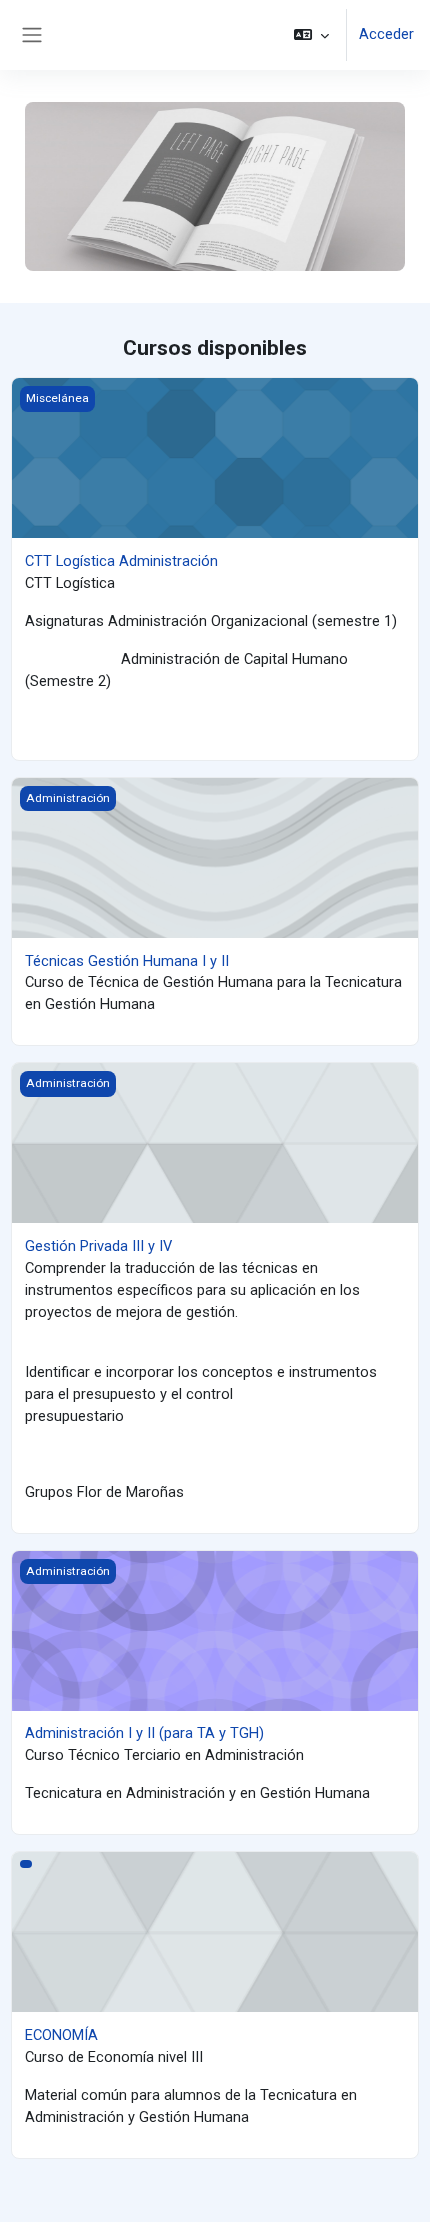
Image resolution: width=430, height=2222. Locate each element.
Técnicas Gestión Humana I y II (127, 961)
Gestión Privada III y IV (98, 1246)
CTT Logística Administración (121, 561)
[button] (311, 35)
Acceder (386, 34)
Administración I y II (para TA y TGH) (144, 1733)
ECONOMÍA (61, 2035)
